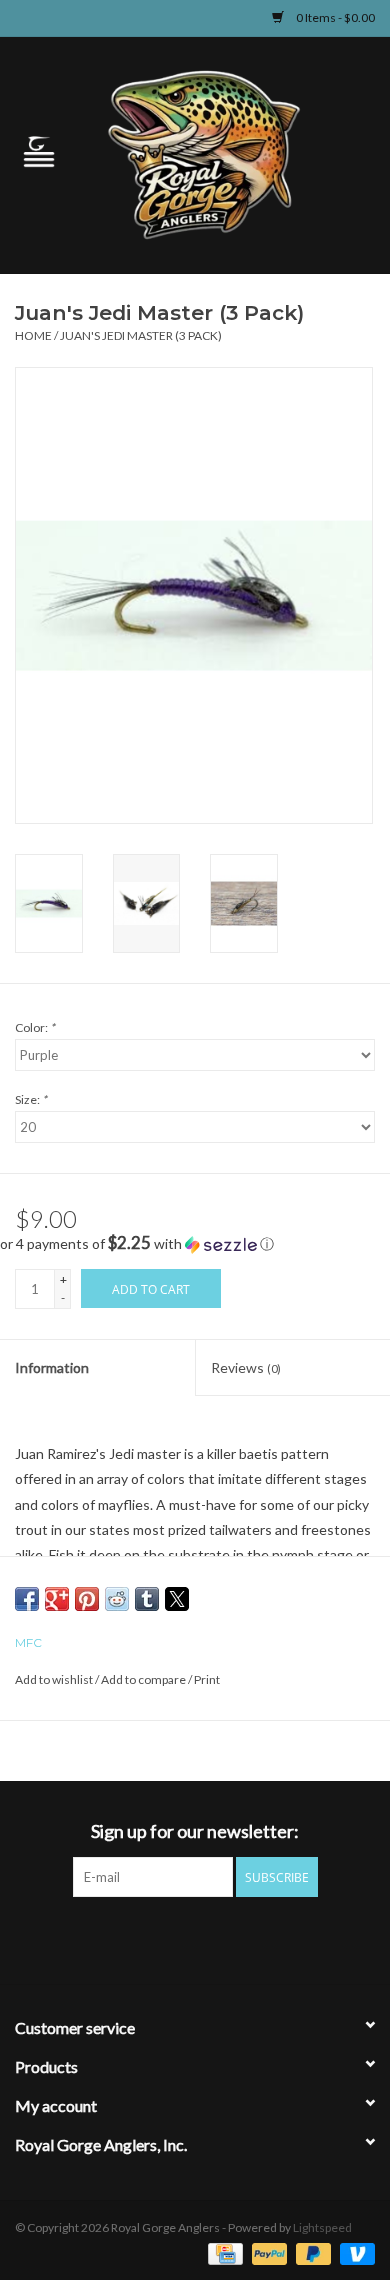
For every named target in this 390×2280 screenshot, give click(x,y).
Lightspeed (322, 2227)
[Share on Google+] (57, 1599)
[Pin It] (87, 1599)
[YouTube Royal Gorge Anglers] (230, 1938)
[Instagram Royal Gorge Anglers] (265, 1938)
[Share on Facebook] (27, 1599)
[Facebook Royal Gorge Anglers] (125, 1938)
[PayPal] (267, 2252)
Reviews (246, 1367)
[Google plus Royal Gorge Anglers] (195, 1938)
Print (207, 1679)
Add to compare (144, 1679)
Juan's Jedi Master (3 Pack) (141, 335)
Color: (35, 1027)
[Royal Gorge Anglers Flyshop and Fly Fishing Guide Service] (234, 153)
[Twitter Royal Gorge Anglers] (160, 1938)
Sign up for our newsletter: (195, 1831)
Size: (31, 1099)
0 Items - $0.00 (334, 17)
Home (33, 335)
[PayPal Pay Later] (311, 2252)
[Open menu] (39, 151)
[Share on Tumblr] (147, 1599)
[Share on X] (177, 1599)
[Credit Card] (222, 2252)
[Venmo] (354, 2252)
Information (52, 1367)
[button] (195, 1244)
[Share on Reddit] (117, 1599)
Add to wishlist (55, 1679)
